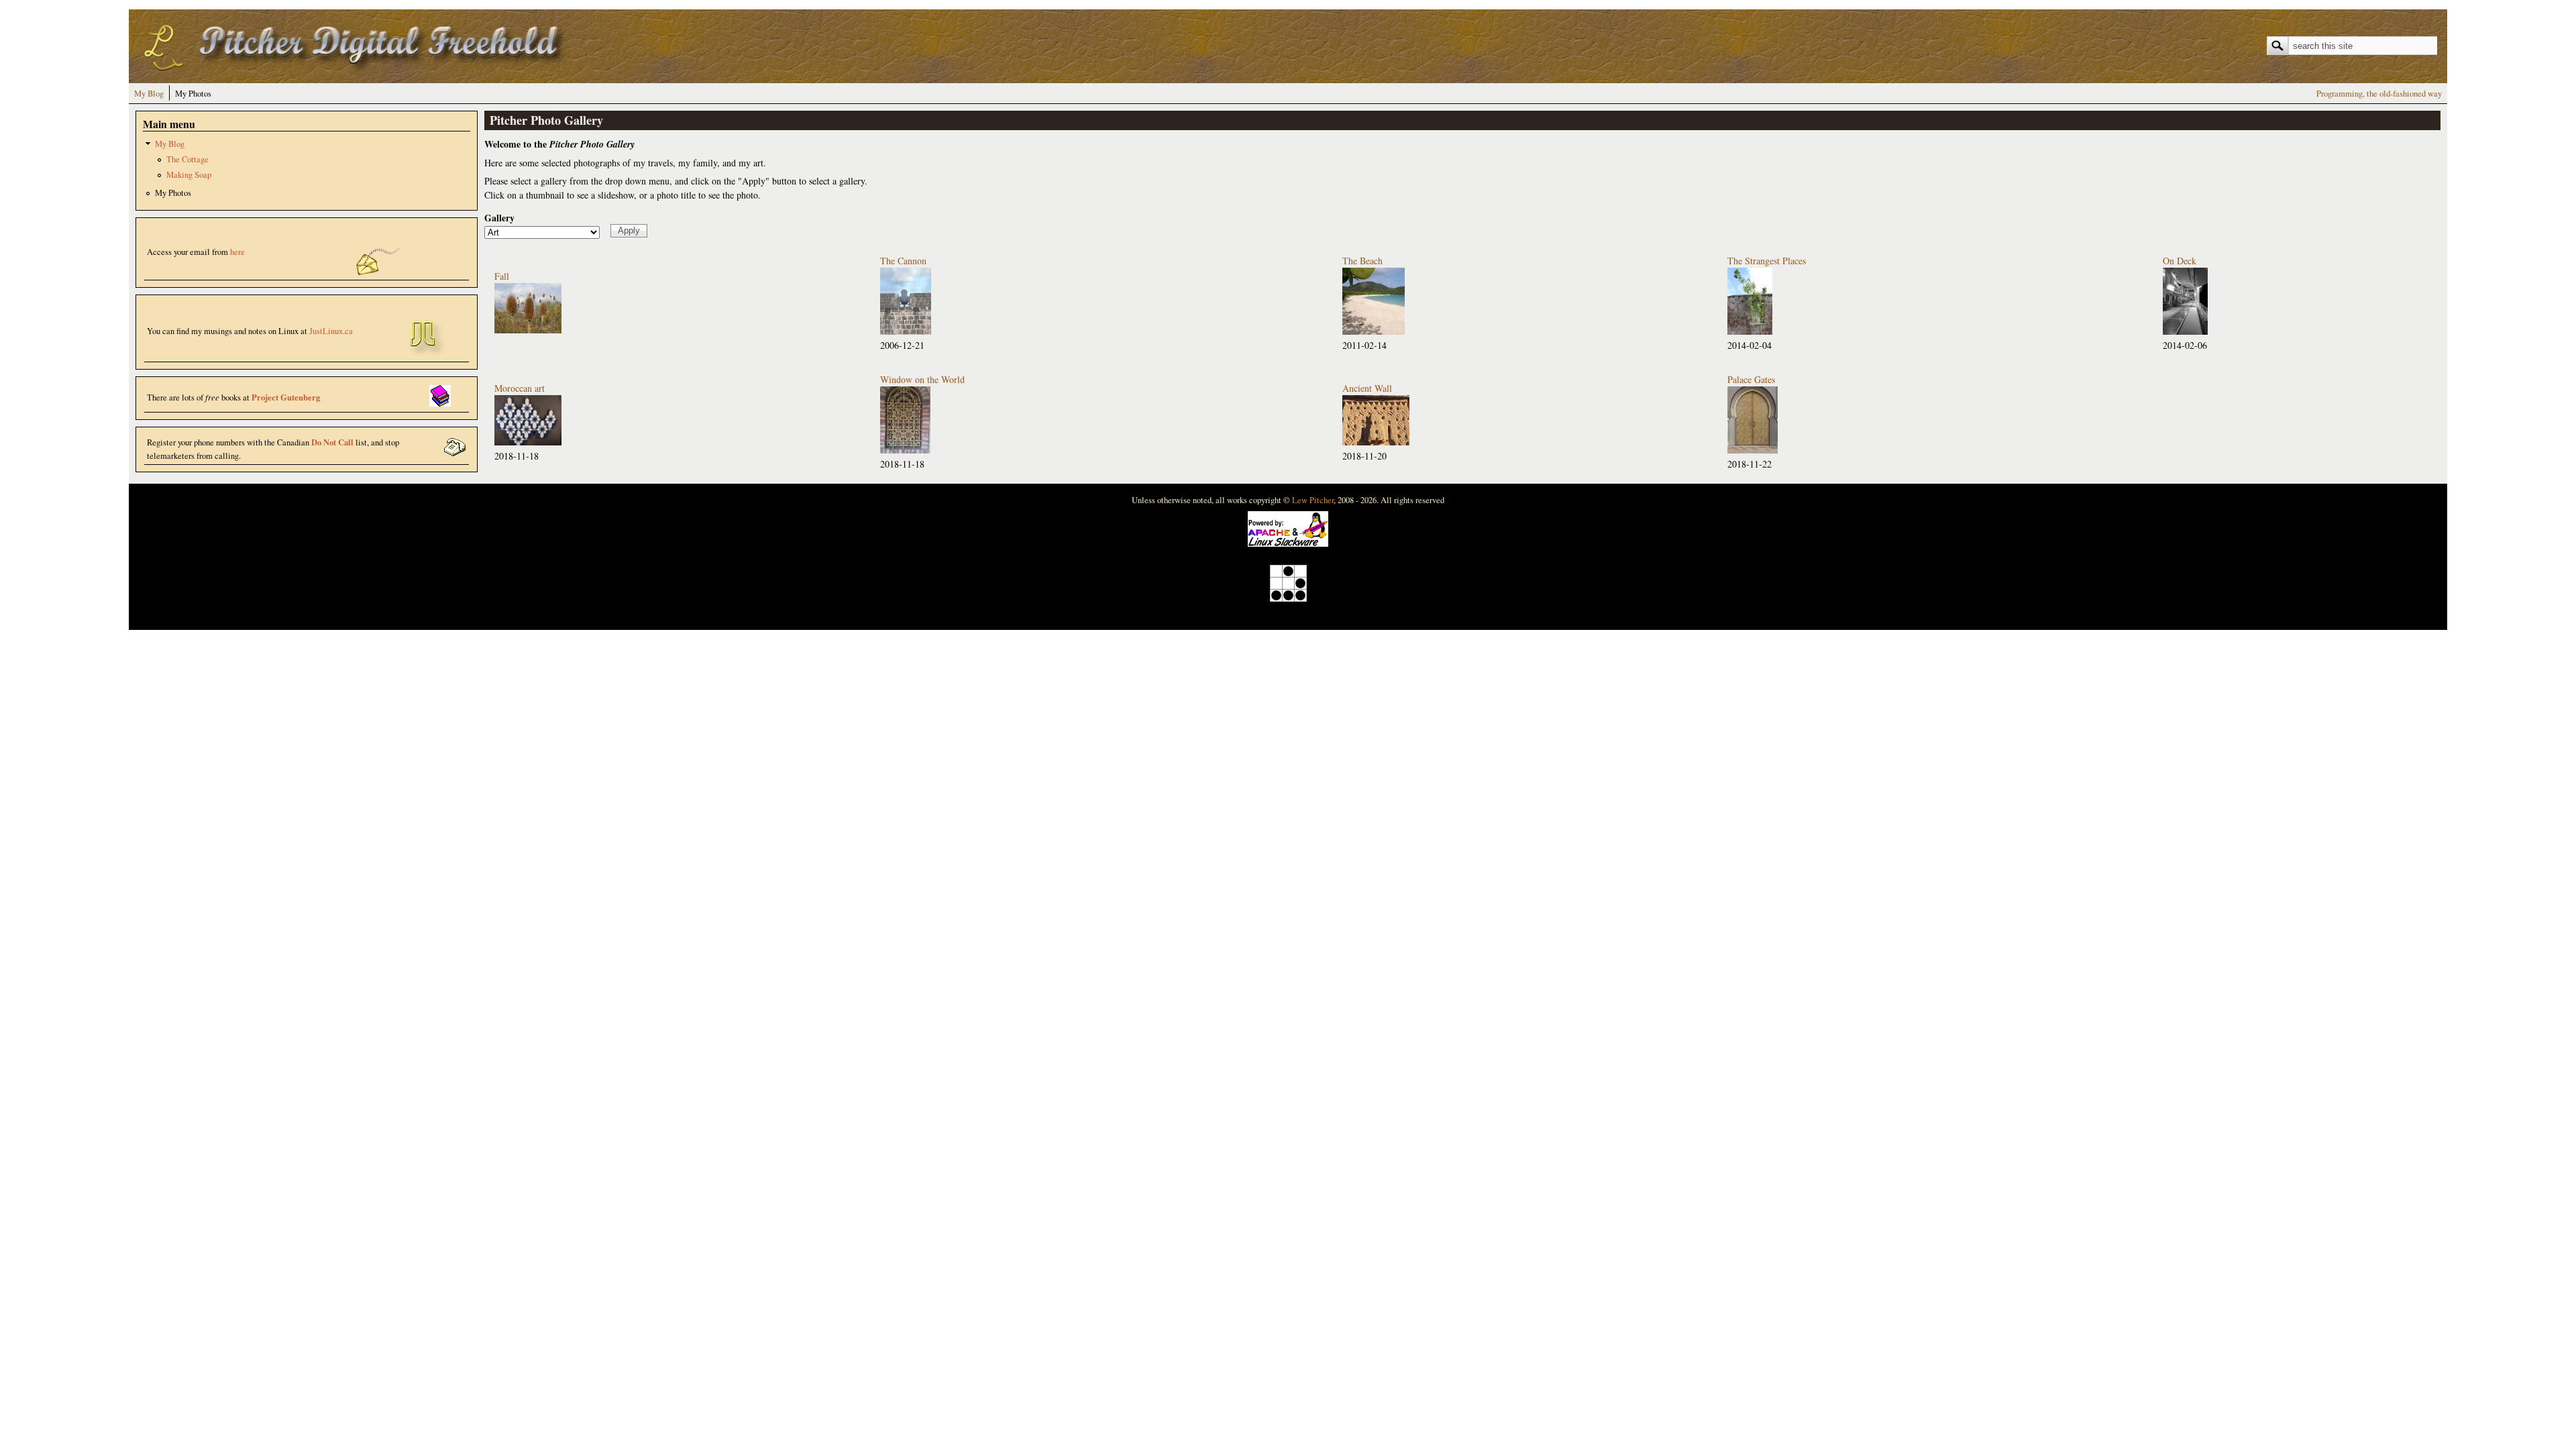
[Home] (357, 73)
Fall (502, 276)
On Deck (2180, 261)
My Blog (149, 94)
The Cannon (903, 261)
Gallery (499, 218)
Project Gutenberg (286, 397)
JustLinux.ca (331, 331)
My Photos (193, 94)
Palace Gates (1751, 379)
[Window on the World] (905, 450)
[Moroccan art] (528, 442)
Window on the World (922, 379)
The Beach (1362, 261)
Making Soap (189, 175)
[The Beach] (1374, 331)
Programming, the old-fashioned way (2379, 94)
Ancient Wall (1367, 388)
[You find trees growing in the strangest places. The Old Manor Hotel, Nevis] (1750, 331)
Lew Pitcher (1313, 500)
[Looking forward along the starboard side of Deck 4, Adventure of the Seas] (2185, 331)
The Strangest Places (1767, 261)
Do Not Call (332, 442)
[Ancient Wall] (1376, 442)
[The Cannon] (906, 331)
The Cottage (187, 159)
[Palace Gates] (1753, 450)
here (237, 252)
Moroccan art (520, 388)
